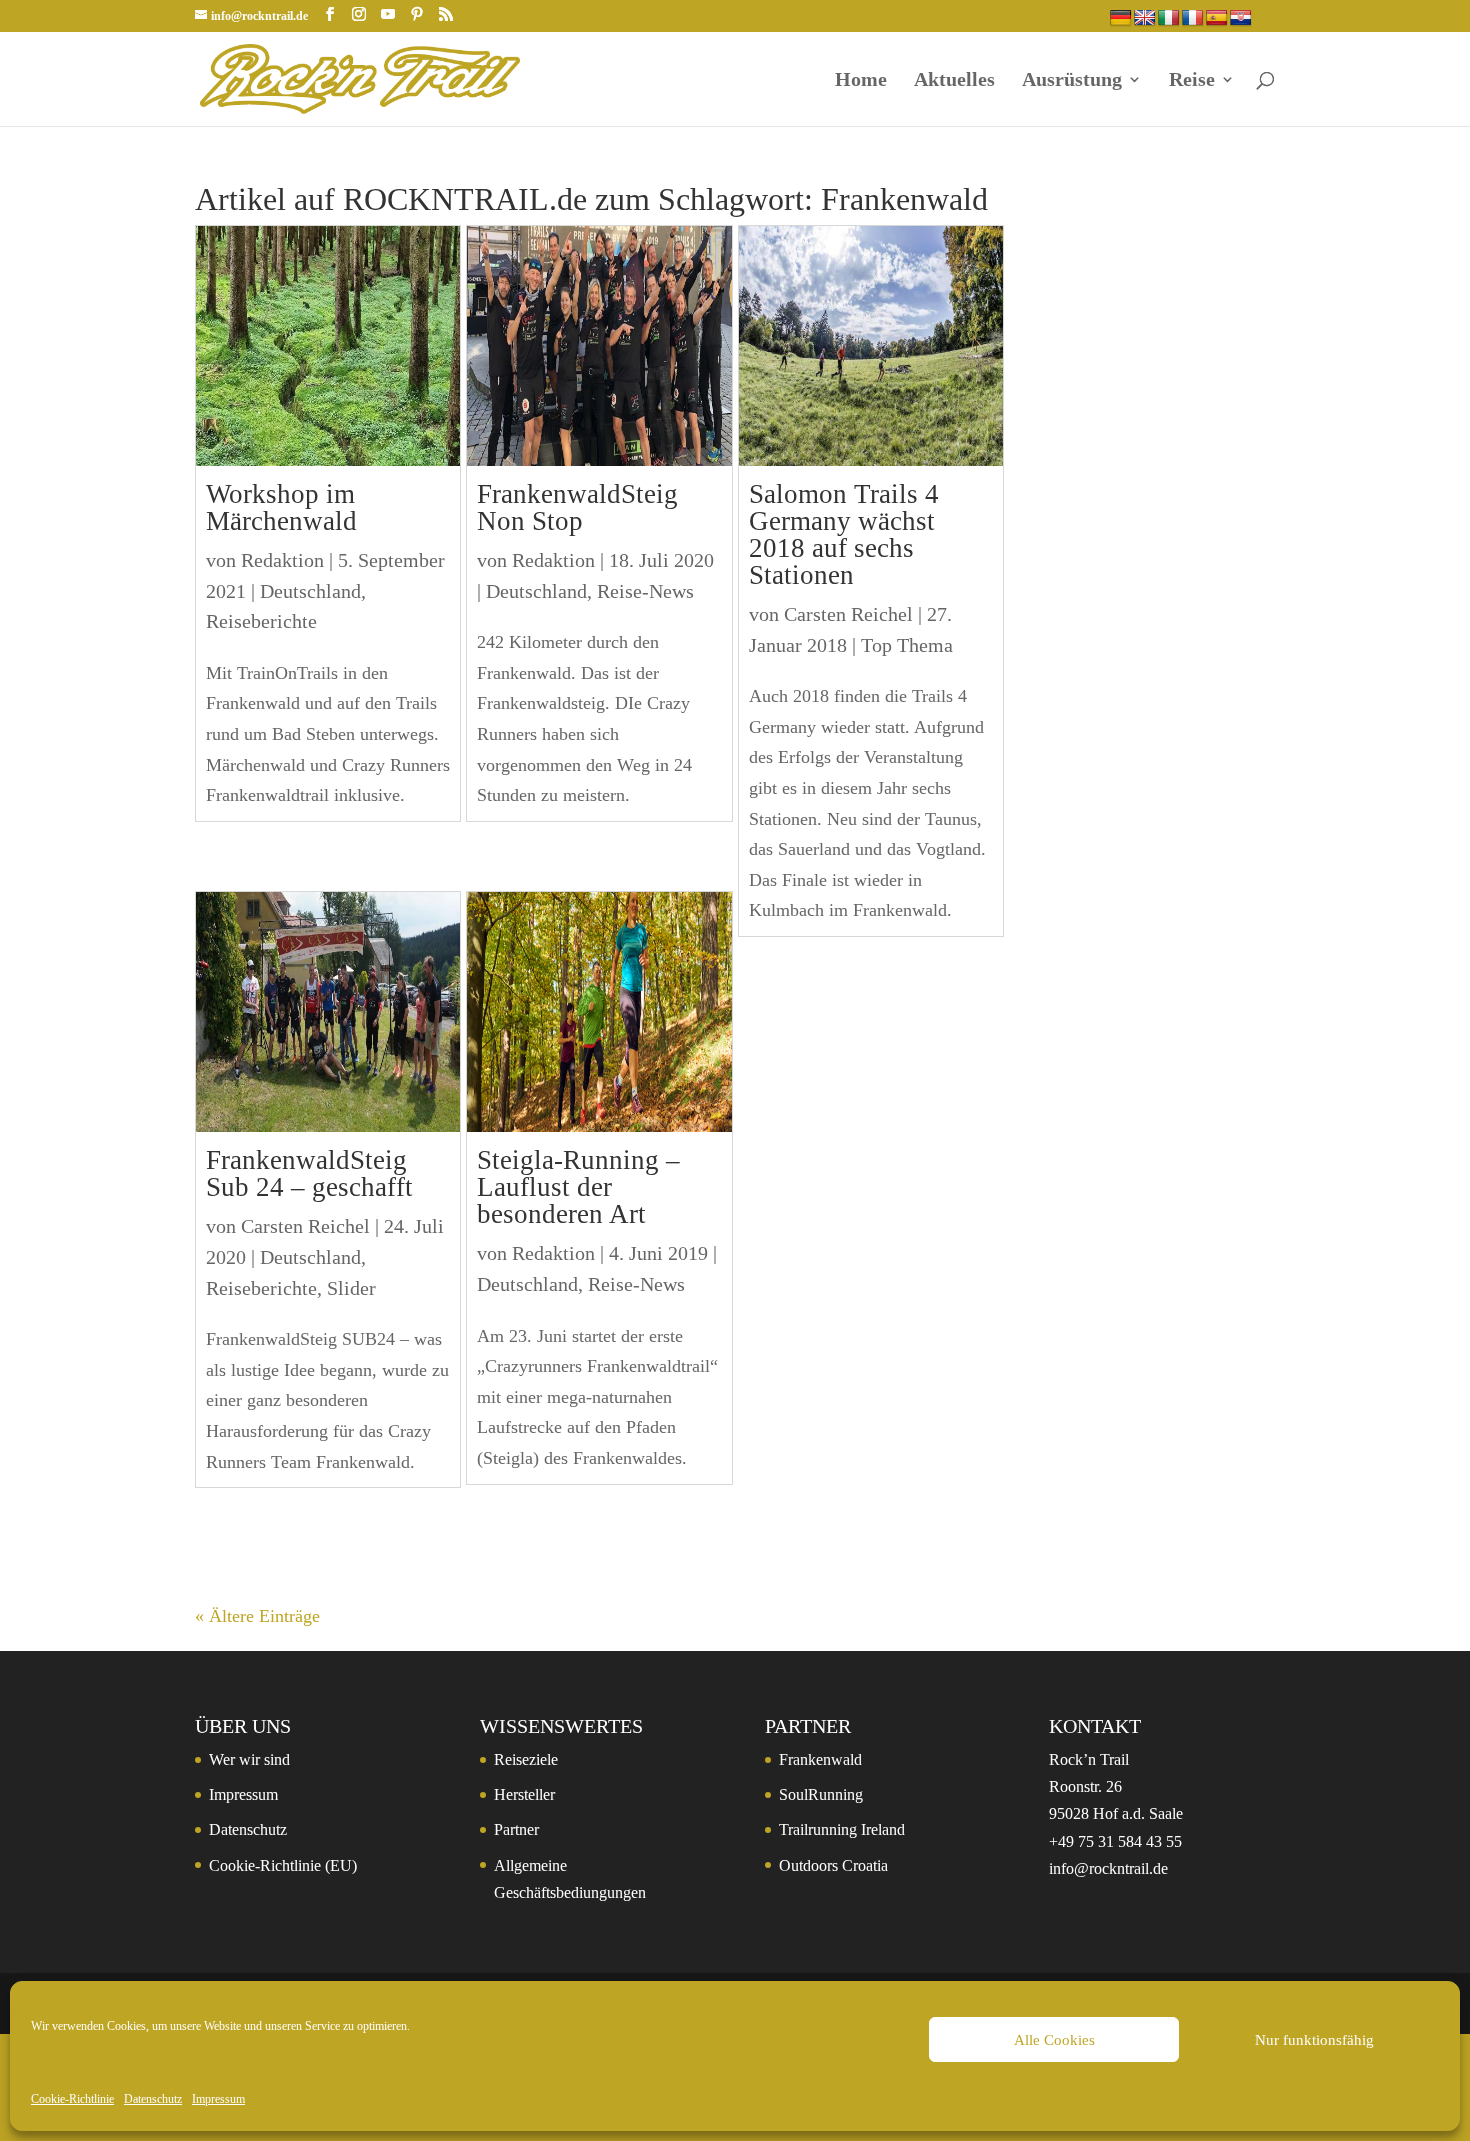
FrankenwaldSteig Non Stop (577, 507)
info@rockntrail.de (1108, 1868)
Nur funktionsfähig (1314, 2040)
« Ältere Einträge (257, 1616)
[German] (1121, 18)
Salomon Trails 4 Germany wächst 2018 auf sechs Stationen (844, 534)
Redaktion (282, 560)
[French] (1193, 18)
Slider (351, 1288)
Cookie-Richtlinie (72, 2099)
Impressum (218, 2099)
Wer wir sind (249, 1759)
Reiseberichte (261, 621)
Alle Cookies (1054, 2040)
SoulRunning (821, 1794)
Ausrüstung (1072, 81)
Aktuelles (954, 81)
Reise (1192, 81)
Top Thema (907, 645)
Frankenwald (820, 1759)
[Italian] (1169, 18)
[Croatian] (1241, 18)
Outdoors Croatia (833, 1865)
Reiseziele (526, 1759)
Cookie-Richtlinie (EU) (283, 1865)
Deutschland (310, 591)
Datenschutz (153, 2099)
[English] (1145, 18)
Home (861, 81)
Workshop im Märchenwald (281, 507)
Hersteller (524, 1794)
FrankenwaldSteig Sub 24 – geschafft (309, 1173)
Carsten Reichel (305, 1226)
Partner (516, 1829)
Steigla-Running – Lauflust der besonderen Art (578, 1187)
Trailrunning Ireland (842, 1829)
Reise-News (645, 591)
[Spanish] (1217, 18)
